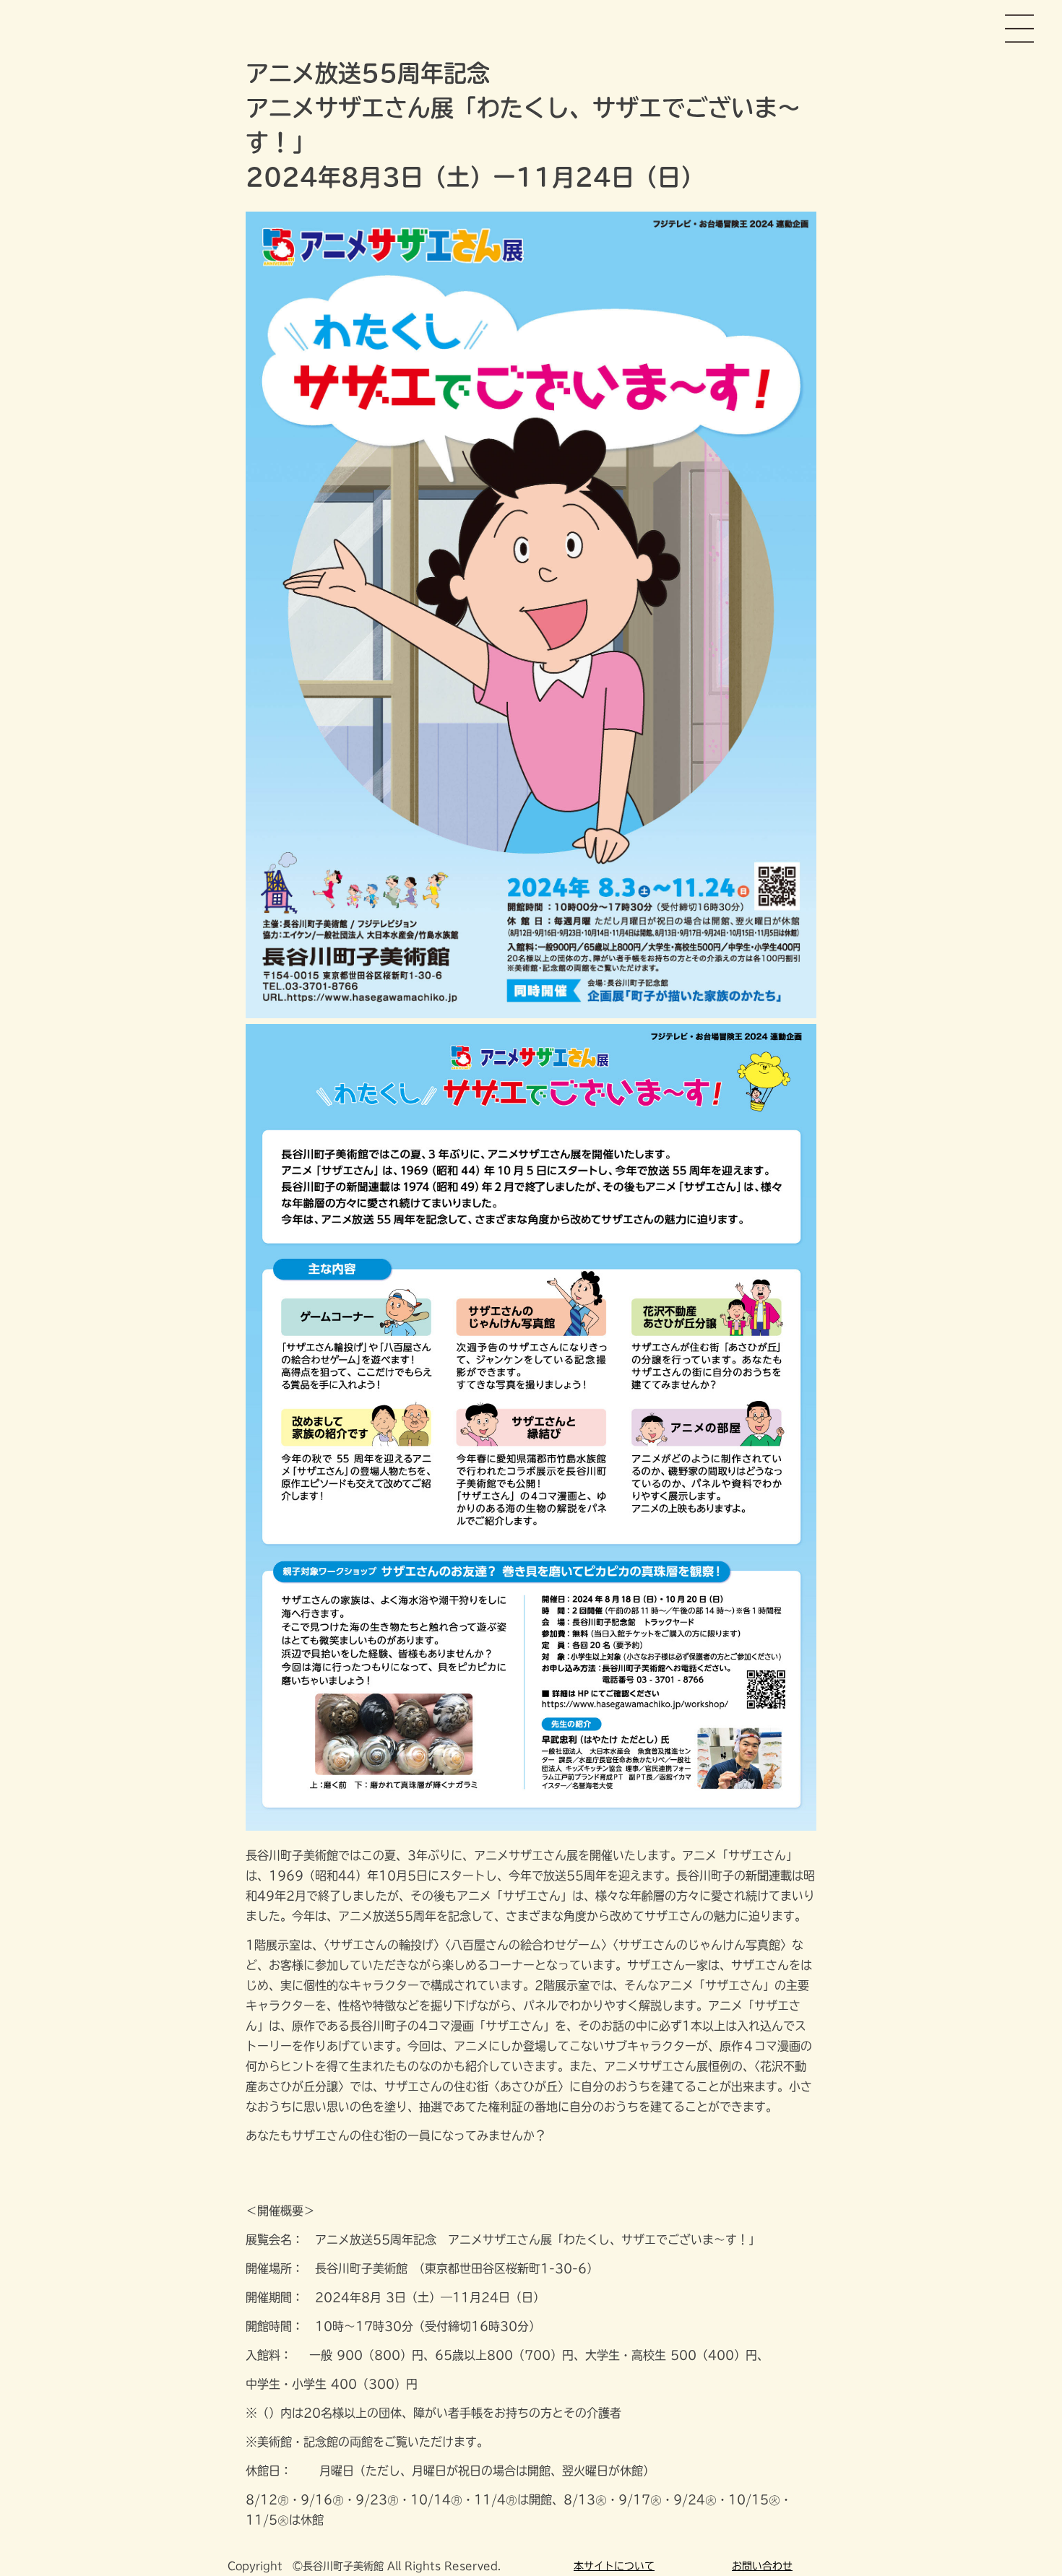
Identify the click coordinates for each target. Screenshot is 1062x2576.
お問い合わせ (762, 2566)
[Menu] (1019, 36)
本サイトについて (614, 2566)
